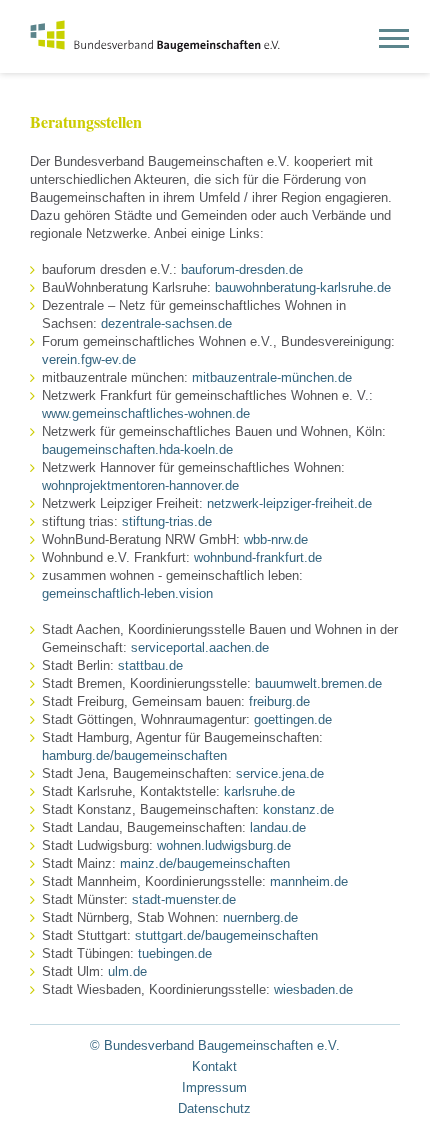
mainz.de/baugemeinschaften (205, 863)
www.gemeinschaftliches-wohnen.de (146, 413)
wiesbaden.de (313, 989)
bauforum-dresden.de (242, 269)
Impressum (214, 1087)
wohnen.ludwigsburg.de (224, 845)
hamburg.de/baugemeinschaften (134, 755)
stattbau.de (148, 665)
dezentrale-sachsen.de (166, 323)
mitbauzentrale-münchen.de (272, 377)
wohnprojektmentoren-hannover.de (140, 485)
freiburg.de (279, 701)
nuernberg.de (260, 917)
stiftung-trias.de (165, 521)
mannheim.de (309, 881)
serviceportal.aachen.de (200, 647)
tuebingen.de (175, 953)
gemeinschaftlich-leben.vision (127, 593)
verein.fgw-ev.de (89, 359)
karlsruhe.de (257, 791)
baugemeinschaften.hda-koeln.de (137, 449)
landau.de (278, 827)
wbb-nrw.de (276, 539)
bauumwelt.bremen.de (318, 683)
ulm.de (127, 971)
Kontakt (214, 1066)
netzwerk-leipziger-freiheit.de (289, 503)
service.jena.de (280, 773)
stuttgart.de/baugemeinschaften (226, 935)
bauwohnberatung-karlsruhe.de (303, 287)
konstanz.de (298, 809)
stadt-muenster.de (184, 899)
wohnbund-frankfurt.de (258, 557)
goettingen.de (293, 719)
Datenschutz (214, 1108)
